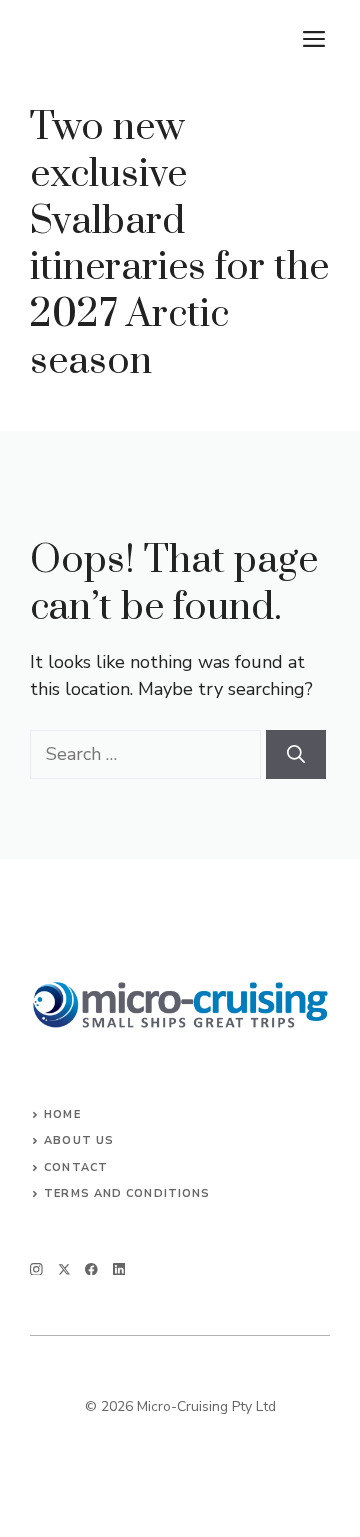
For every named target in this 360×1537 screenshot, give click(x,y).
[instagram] (36, 1269)
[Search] (296, 754)
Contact (76, 1167)
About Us (79, 1140)
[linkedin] (119, 1269)
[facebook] (91, 1269)
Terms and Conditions (127, 1193)
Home (62, 1114)
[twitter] (64, 1269)
